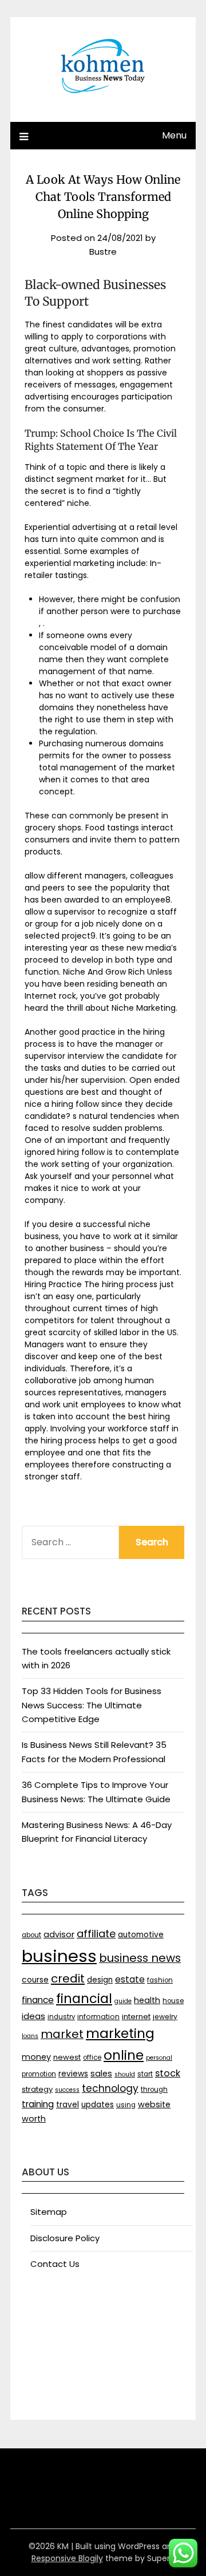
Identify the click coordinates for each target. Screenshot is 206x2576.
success (67, 2090)
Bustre (103, 252)
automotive (141, 1935)
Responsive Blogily (67, 2558)
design (100, 1980)
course (35, 1980)
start (145, 2074)
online (124, 2055)
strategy (37, 2089)
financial (84, 1999)
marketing (120, 2033)
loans (30, 2036)
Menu (174, 135)
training (38, 2104)
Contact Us (55, 2264)
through (154, 2090)
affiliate (96, 1934)
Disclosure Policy (65, 2238)
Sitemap (49, 2212)
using (126, 2105)
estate (130, 1979)
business (59, 1956)
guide (123, 2001)
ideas (33, 2016)
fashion (160, 1980)
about (31, 1935)
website (154, 2104)
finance (38, 2000)
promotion (39, 2074)
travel (68, 2105)
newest (67, 2057)
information (98, 2017)
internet (136, 2017)
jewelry (165, 2017)
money (36, 2057)
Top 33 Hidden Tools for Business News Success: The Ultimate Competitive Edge (92, 1705)
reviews (73, 2074)
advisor (59, 1934)
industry (61, 2017)
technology (110, 2088)
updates (98, 2105)
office (92, 2057)
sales (101, 2074)
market (62, 2034)
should (125, 2074)
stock (168, 2073)
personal (159, 2058)
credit (68, 1979)
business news (140, 1958)
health (147, 2000)
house (173, 2001)
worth (34, 2119)
